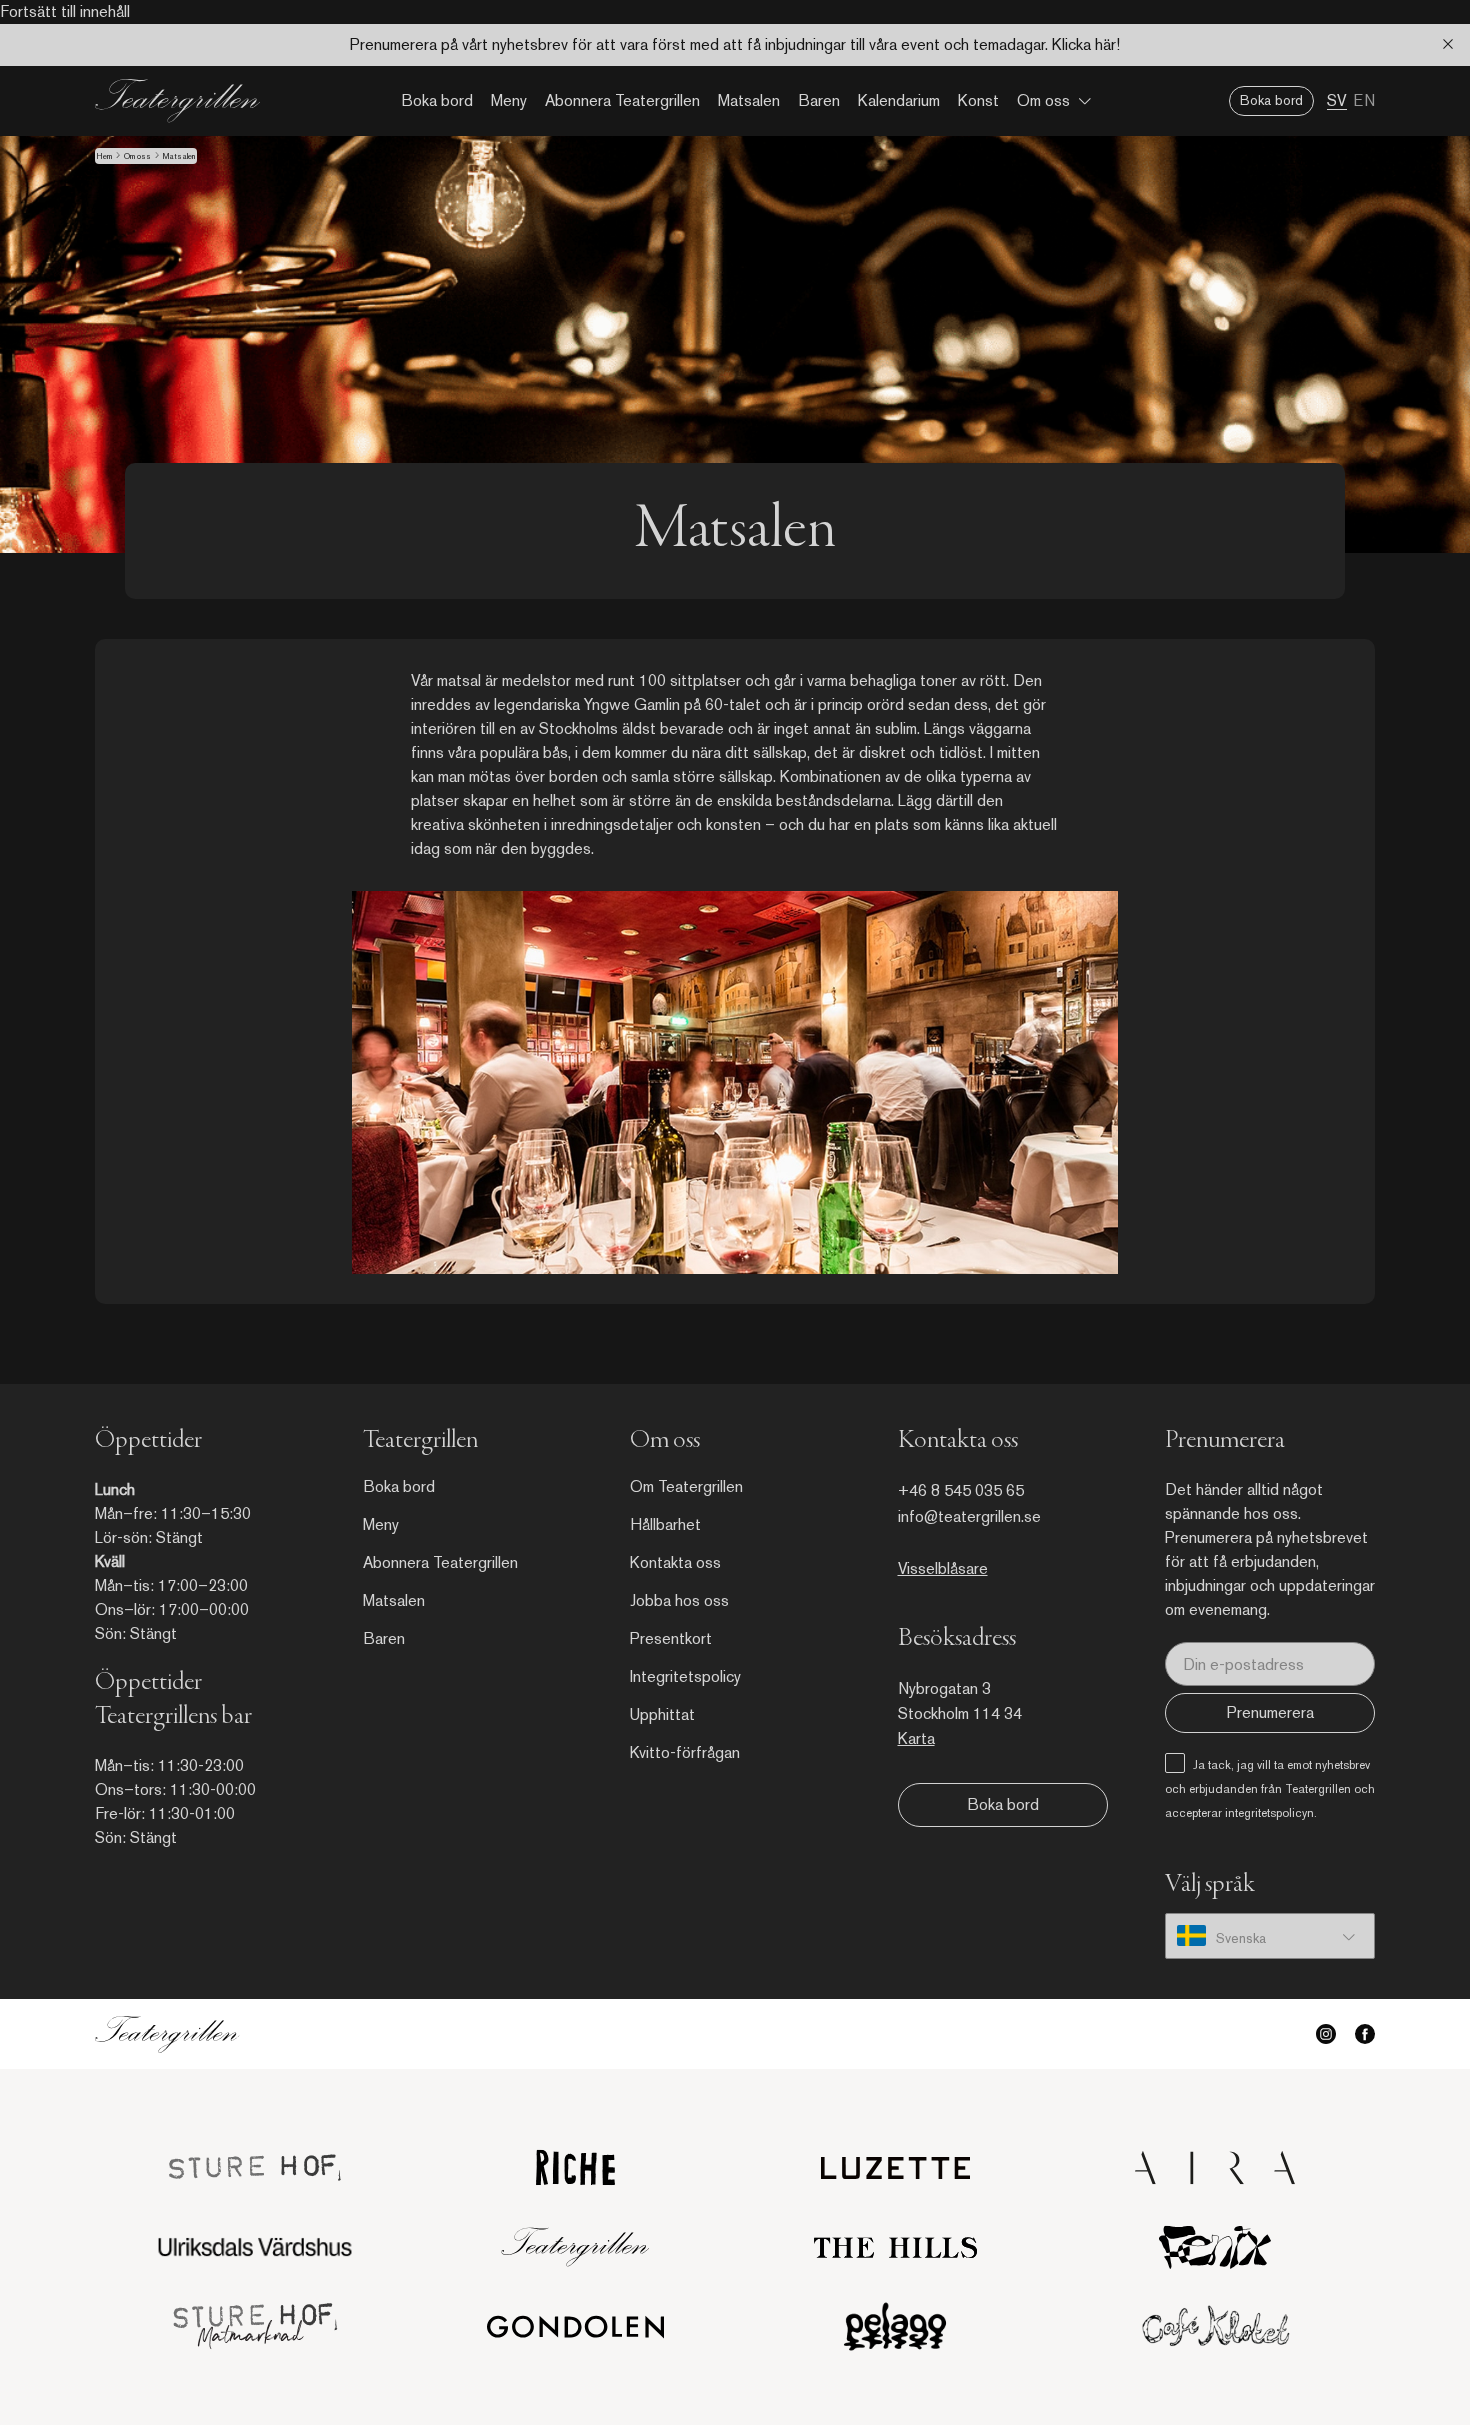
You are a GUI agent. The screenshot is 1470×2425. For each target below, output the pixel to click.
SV (1337, 100)
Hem (104, 156)
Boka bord (437, 100)
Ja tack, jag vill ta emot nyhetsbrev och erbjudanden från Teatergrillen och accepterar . (1270, 1789)
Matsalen (749, 100)
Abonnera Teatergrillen (622, 100)
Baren (819, 100)
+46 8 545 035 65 (961, 1490)
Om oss (1043, 100)
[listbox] (1270, 1936)
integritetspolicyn (1269, 1813)
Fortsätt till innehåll (65, 11)
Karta (916, 1738)
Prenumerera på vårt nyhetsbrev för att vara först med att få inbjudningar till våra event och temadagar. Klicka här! (735, 44)
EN (1364, 100)
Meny (509, 100)
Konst (978, 100)
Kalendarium (899, 100)
